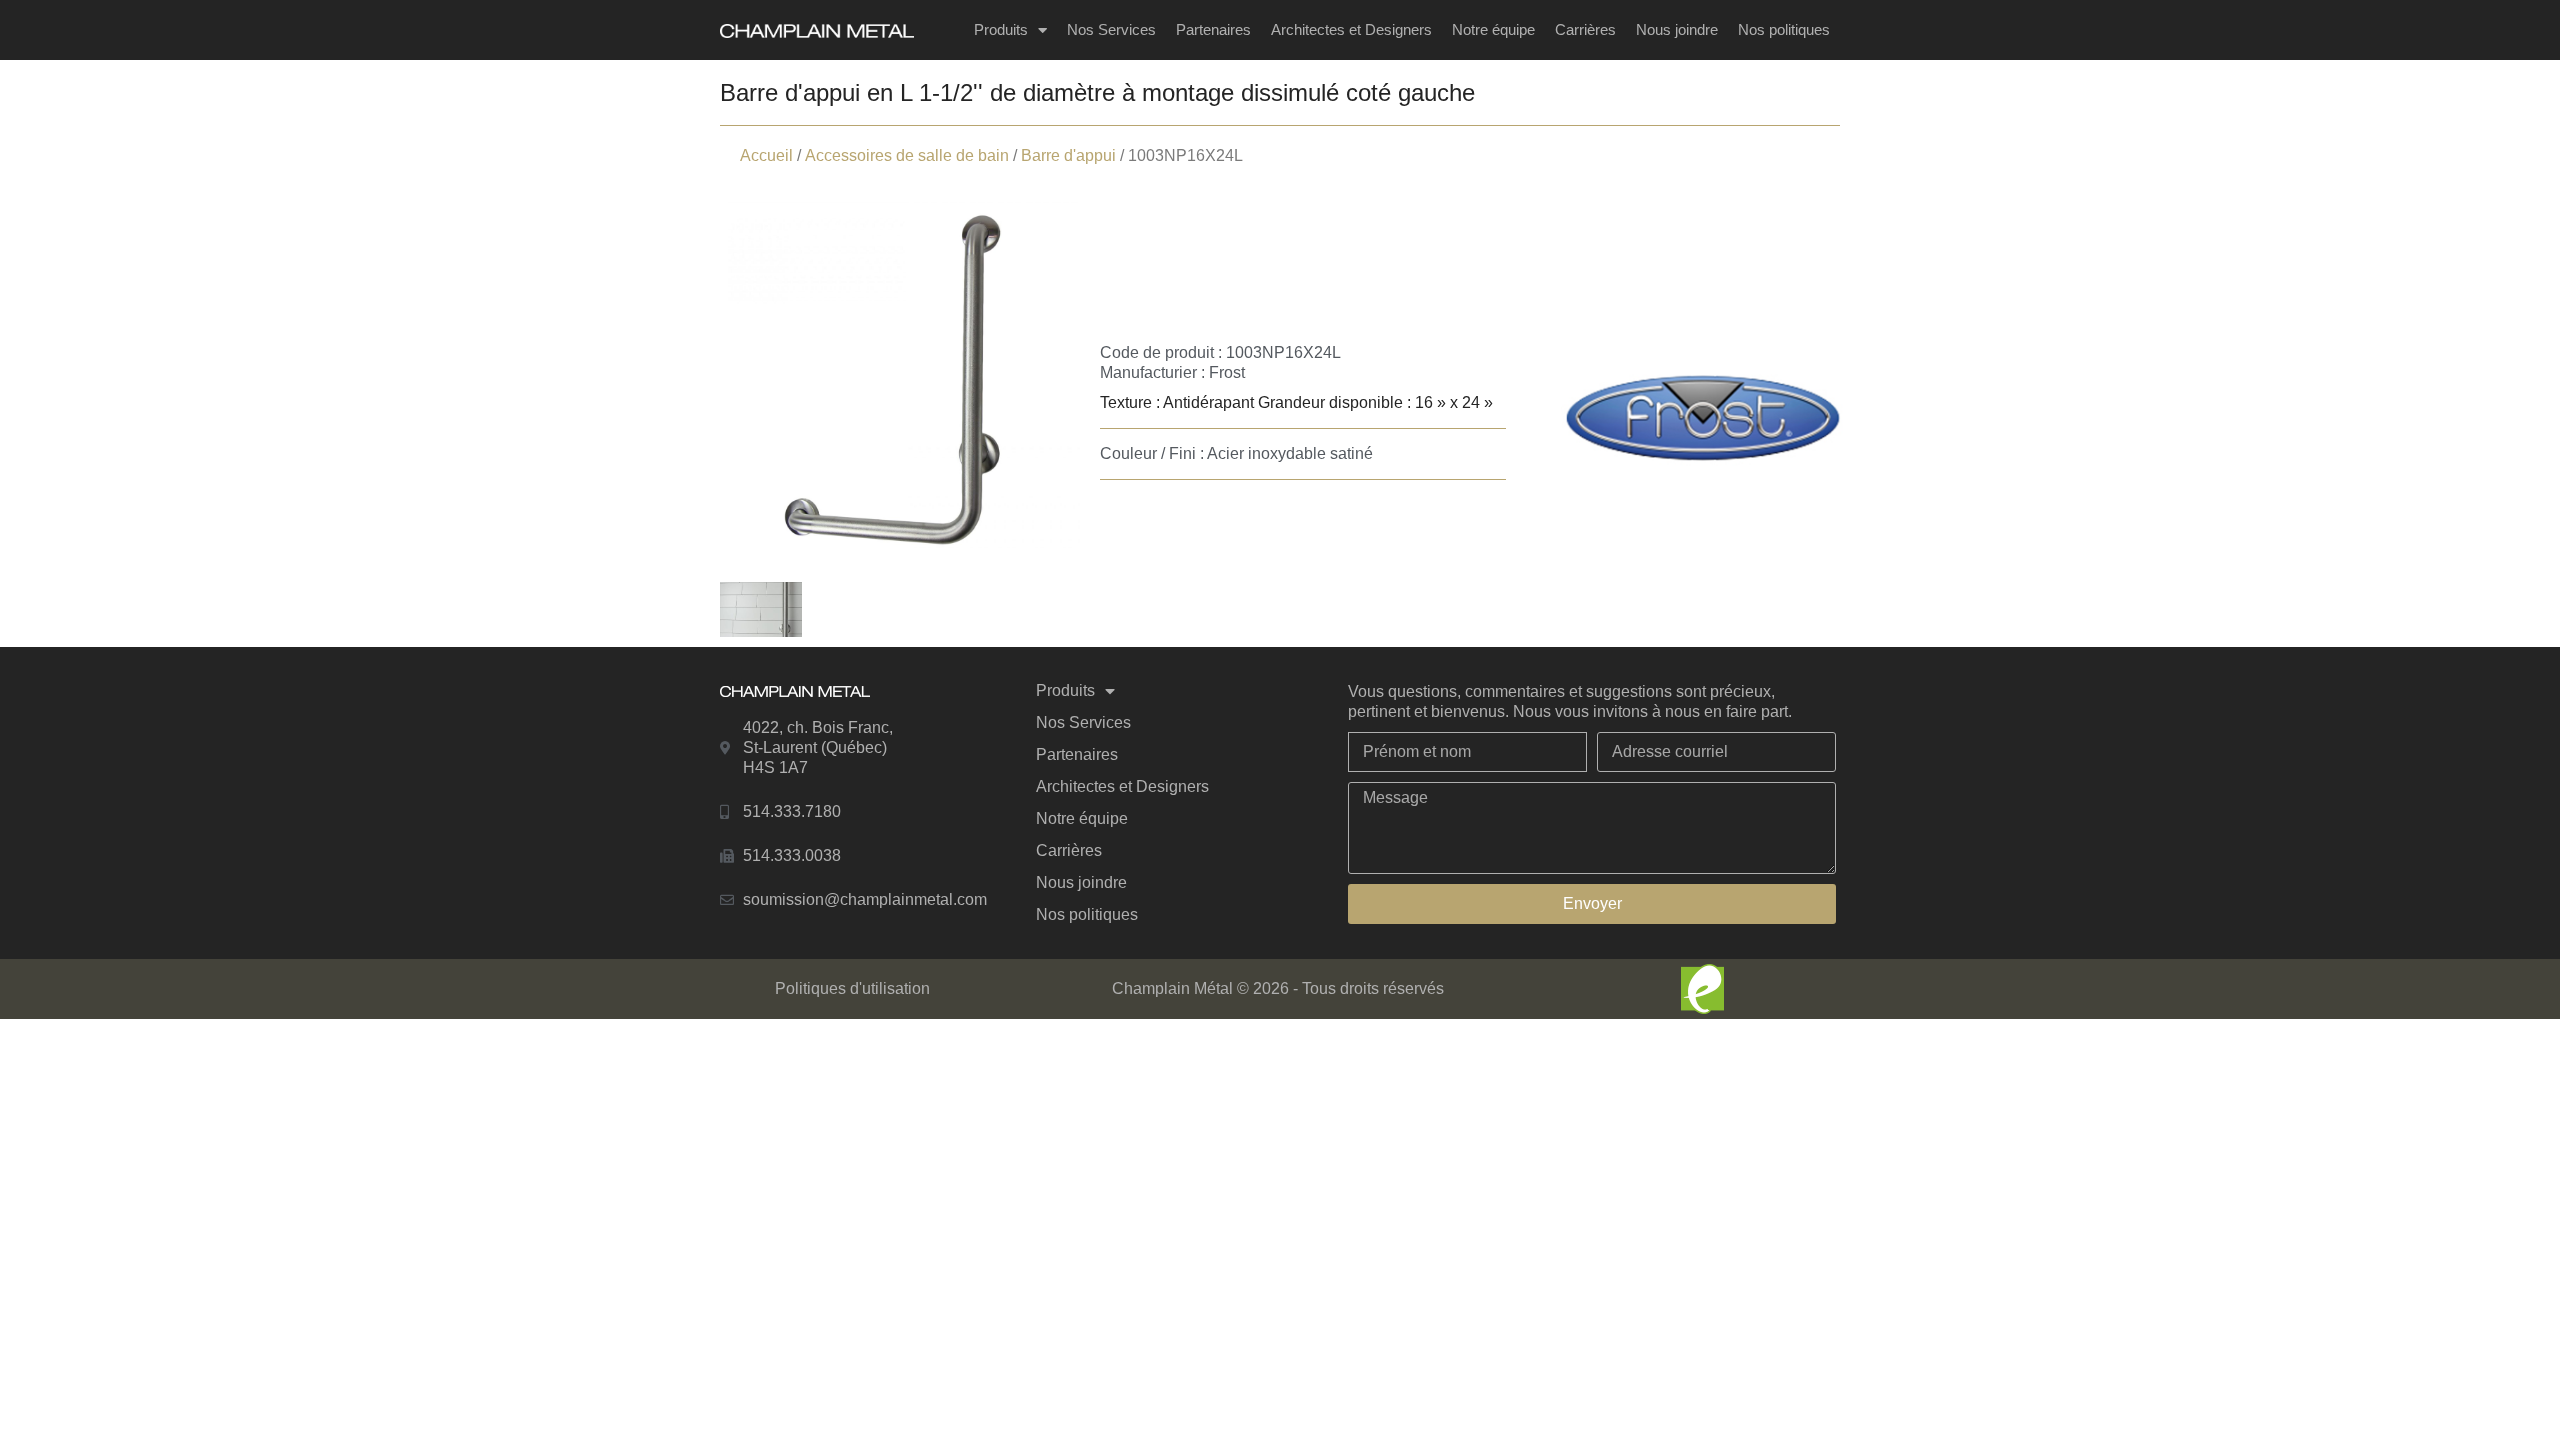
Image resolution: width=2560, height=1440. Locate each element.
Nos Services (1111, 29)
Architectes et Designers (1351, 29)
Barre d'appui (1068, 155)
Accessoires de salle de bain (907, 155)
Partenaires (1213, 29)
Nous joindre (1677, 29)
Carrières (1585, 29)
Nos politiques (1784, 29)
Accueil (766, 155)
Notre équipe (1493, 29)
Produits (1001, 29)
